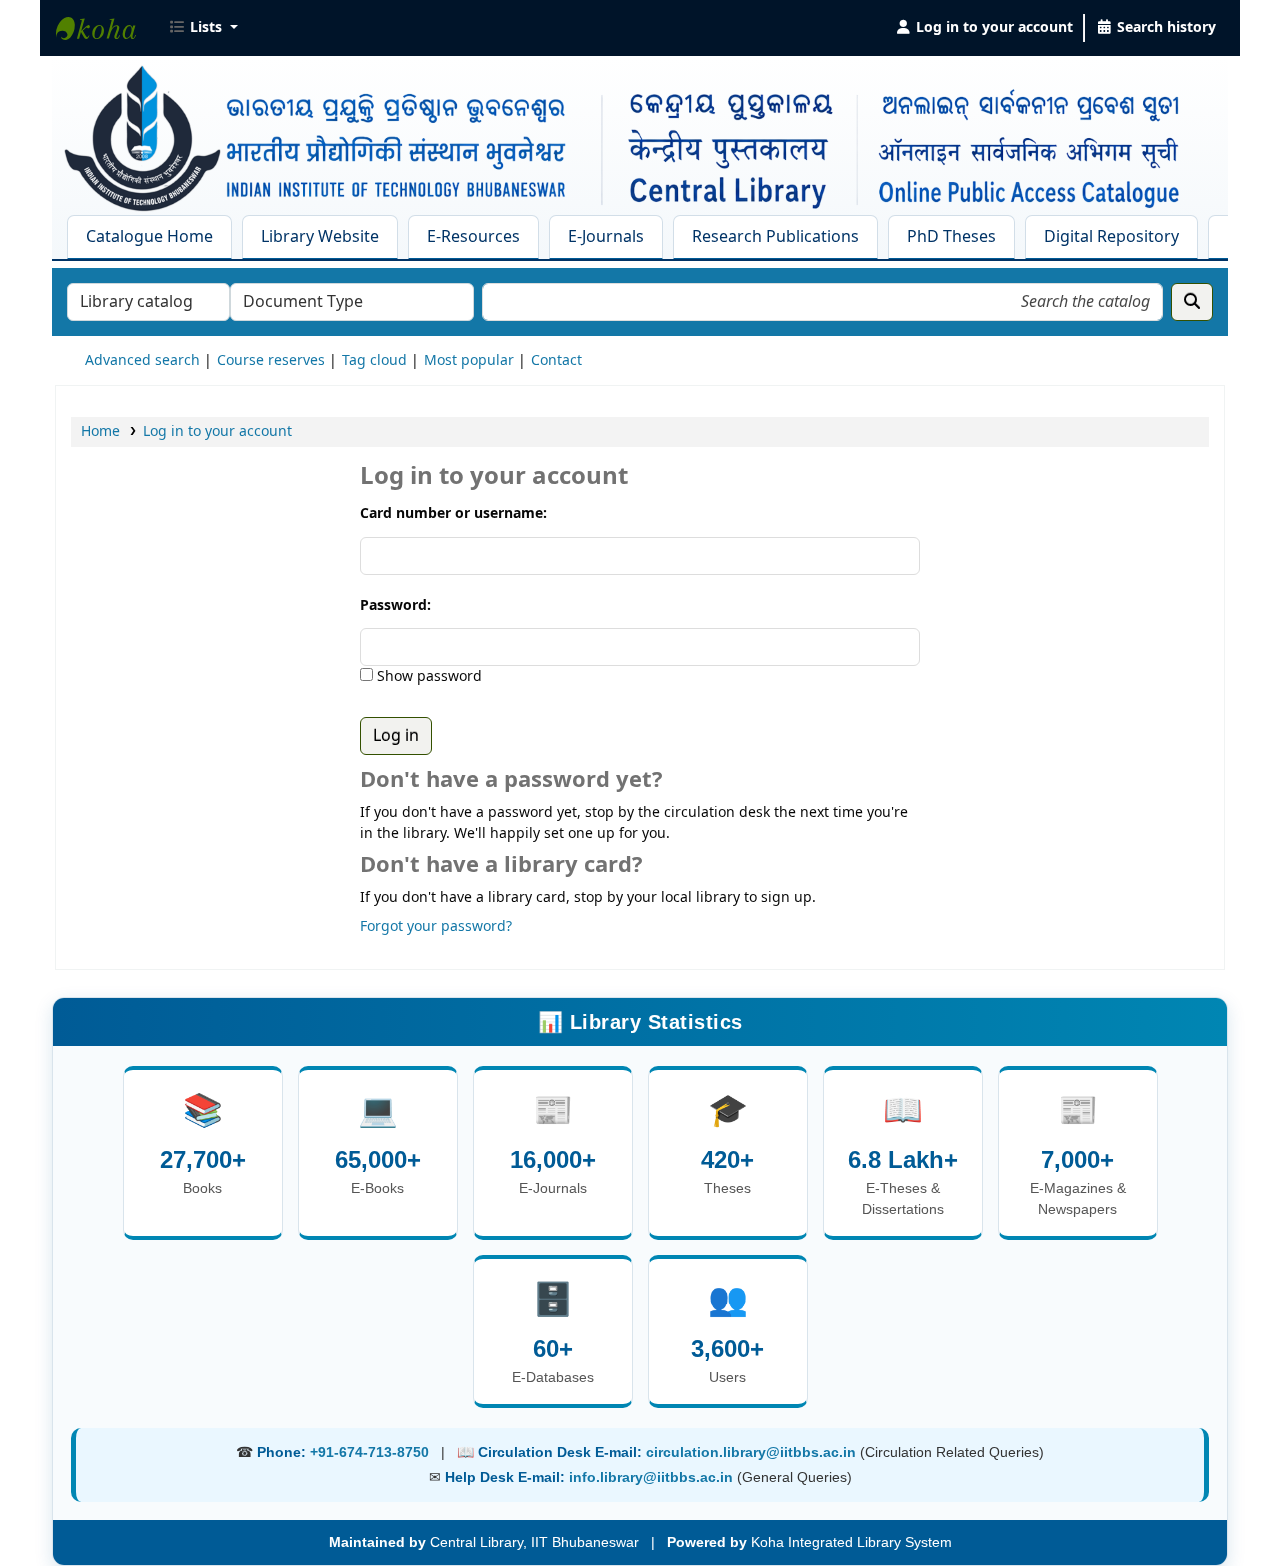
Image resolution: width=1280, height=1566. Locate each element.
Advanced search (142, 360)
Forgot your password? (436, 926)
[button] (203, 28)
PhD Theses (951, 237)
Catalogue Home (149, 237)
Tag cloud (374, 360)
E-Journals (606, 237)
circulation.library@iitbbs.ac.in (753, 1452)
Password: (395, 605)
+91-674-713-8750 (369, 1452)
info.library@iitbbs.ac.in (653, 1477)
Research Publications (775, 237)
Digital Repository (1111, 237)
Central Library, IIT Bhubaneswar (106, 28)
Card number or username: (453, 513)
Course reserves (271, 360)
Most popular (469, 360)
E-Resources (473, 237)
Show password (427, 676)
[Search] (1192, 302)
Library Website (320, 237)
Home (100, 431)
